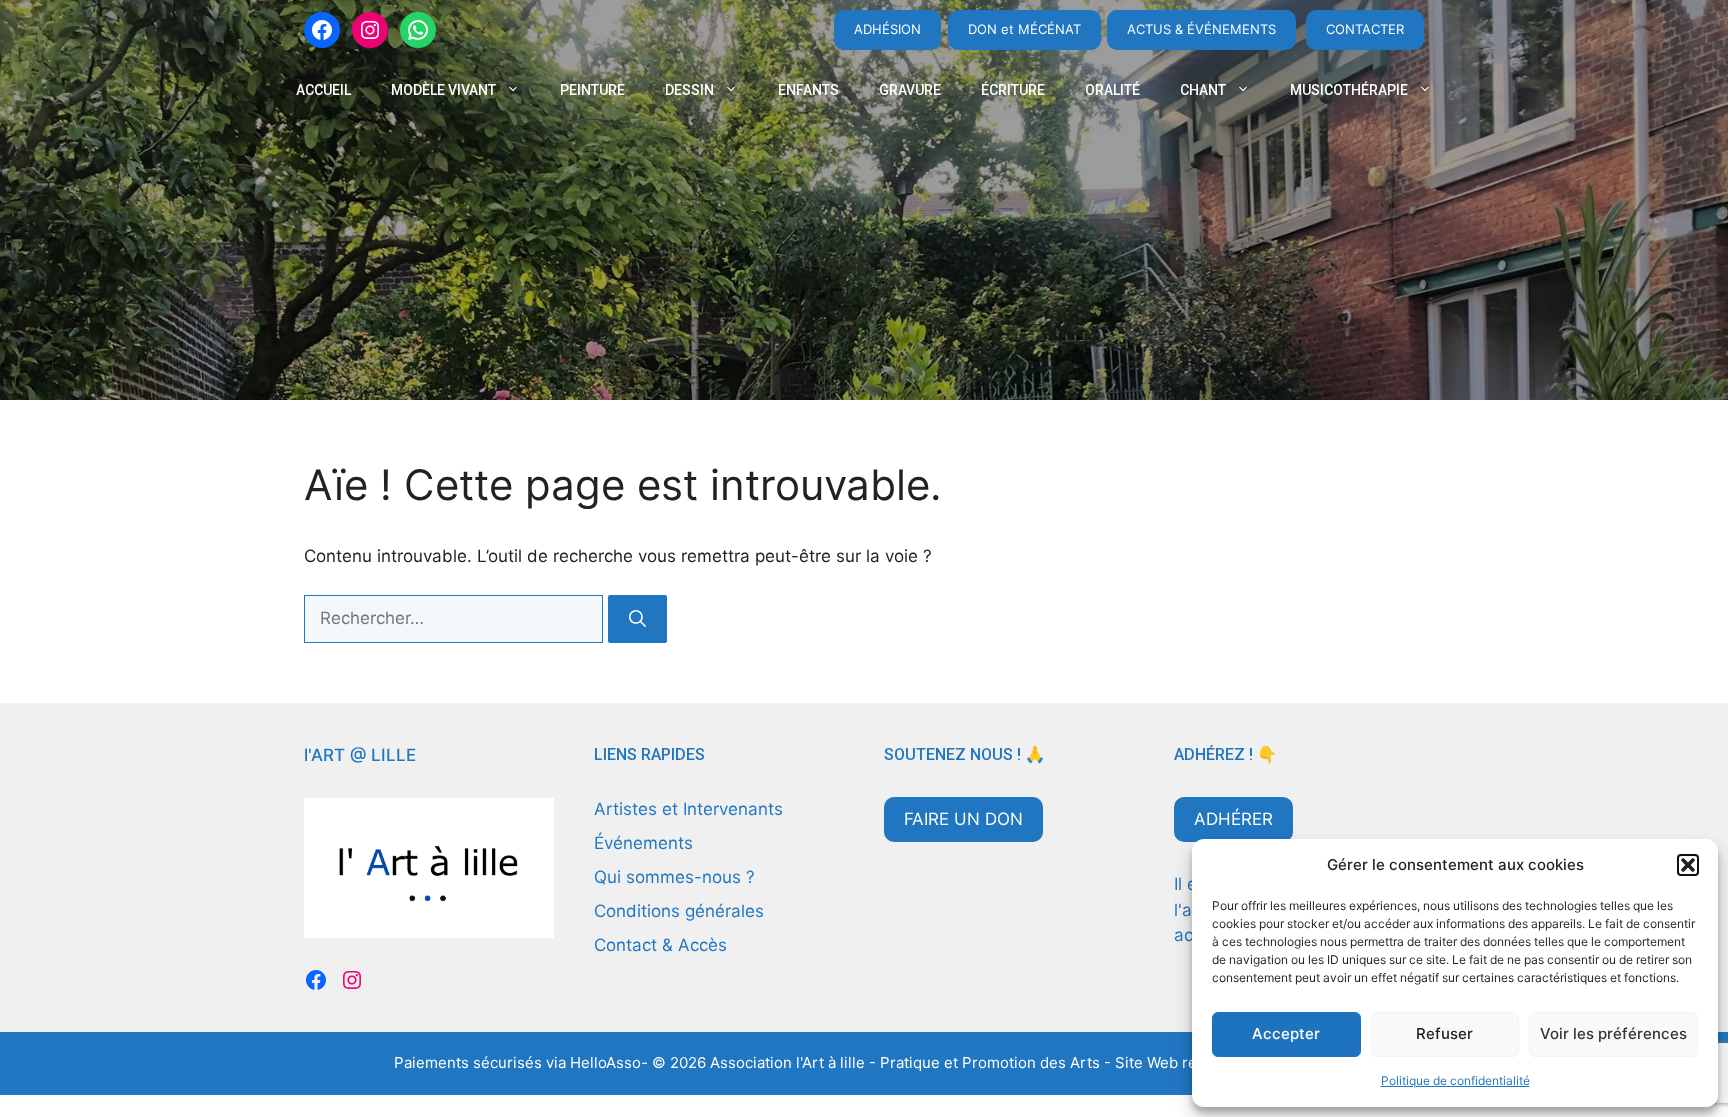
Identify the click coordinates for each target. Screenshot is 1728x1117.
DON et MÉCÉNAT (1024, 29)
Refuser (1444, 1033)
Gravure (910, 90)
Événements (643, 843)
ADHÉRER (1233, 819)
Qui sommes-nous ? (674, 877)
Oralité (1112, 90)
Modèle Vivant (443, 90)
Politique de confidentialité (1455, 1080)
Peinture (592, 90)
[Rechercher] (637, 619)
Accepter (1286, 1033)
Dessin (689, 90)
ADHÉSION (887, 29)
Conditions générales (679, 911)
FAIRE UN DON (963, 819)
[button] (1688, 865)
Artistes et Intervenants (688, 809)
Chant (1203, 90)
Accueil (323, 90)
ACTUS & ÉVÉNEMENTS (1201, 29)
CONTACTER (1365, 29)
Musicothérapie (1349, 90)
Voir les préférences (1613, 1033)
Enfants (808, 90)
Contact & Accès (660, 945)
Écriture (1013, 90)
